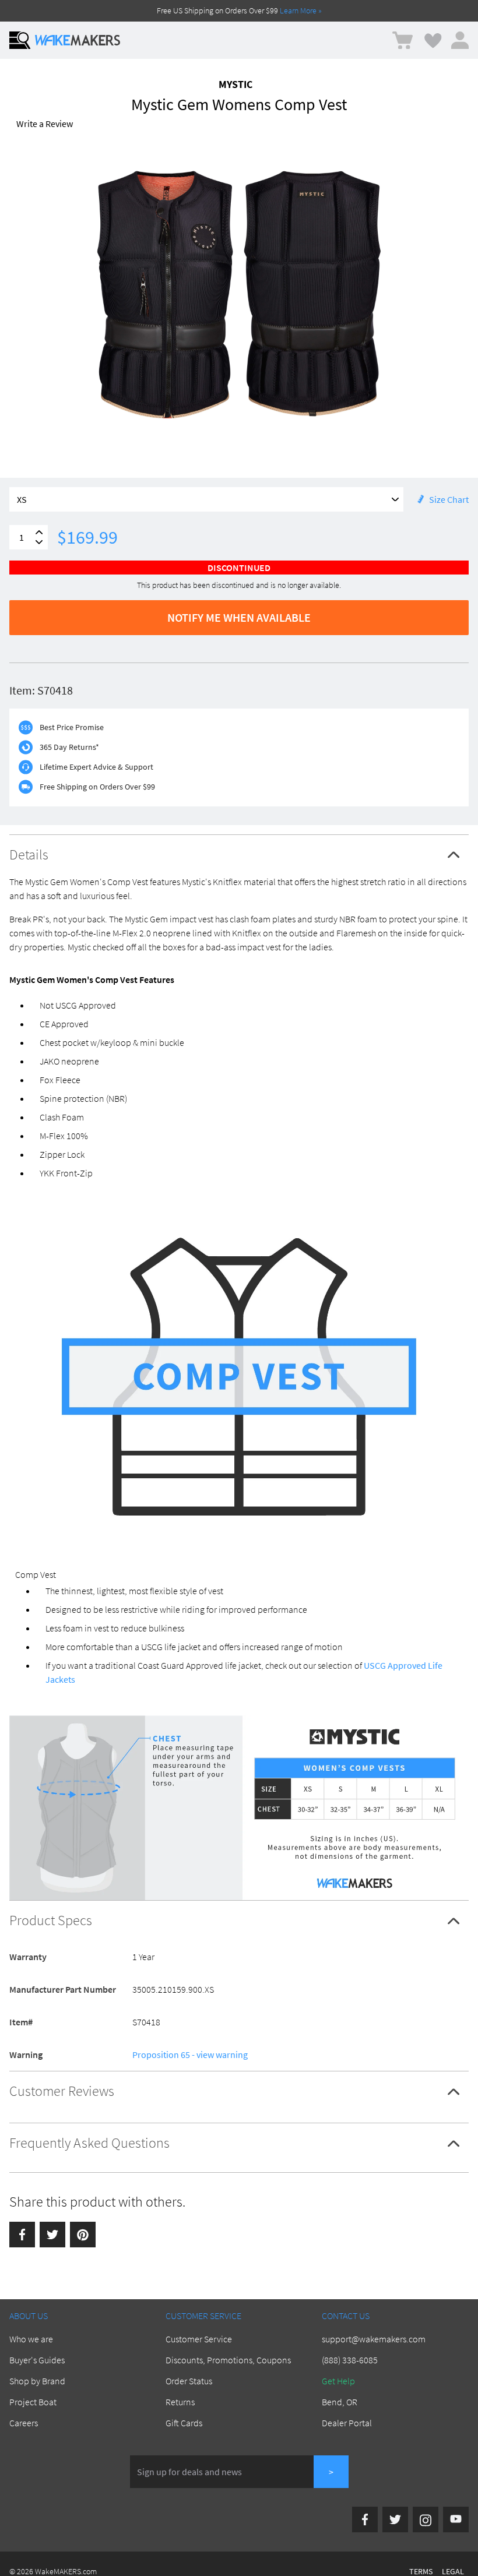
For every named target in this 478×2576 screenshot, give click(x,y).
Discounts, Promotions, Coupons (228, 2360)
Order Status (189, 2381)
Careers (24, 2423)
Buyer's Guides (37, 2360)
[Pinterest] (83, 2235)
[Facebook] (22, 2235)
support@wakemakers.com (374, 2339)
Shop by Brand (37, 2381)
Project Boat (33, 2402)
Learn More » (301, 10)
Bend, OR (340, 2402)
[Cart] (403, 40)
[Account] (460, 40)
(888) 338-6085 (350, 2360)
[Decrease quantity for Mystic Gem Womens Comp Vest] (39, 542)
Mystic (236, 84)
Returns (180, 2402)
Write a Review (45, 124)
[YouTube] (456, 2519)
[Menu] (20, 40)
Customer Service (199, 2339)
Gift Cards (184, 2423)
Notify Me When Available (239, 617)
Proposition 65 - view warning (190, 2055)
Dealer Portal (347, 2423)
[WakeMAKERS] (78, 40)
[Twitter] (52, 2235)
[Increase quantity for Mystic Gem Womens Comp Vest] (39, 532)
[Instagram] (426, 2519)
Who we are (31, 2339)
